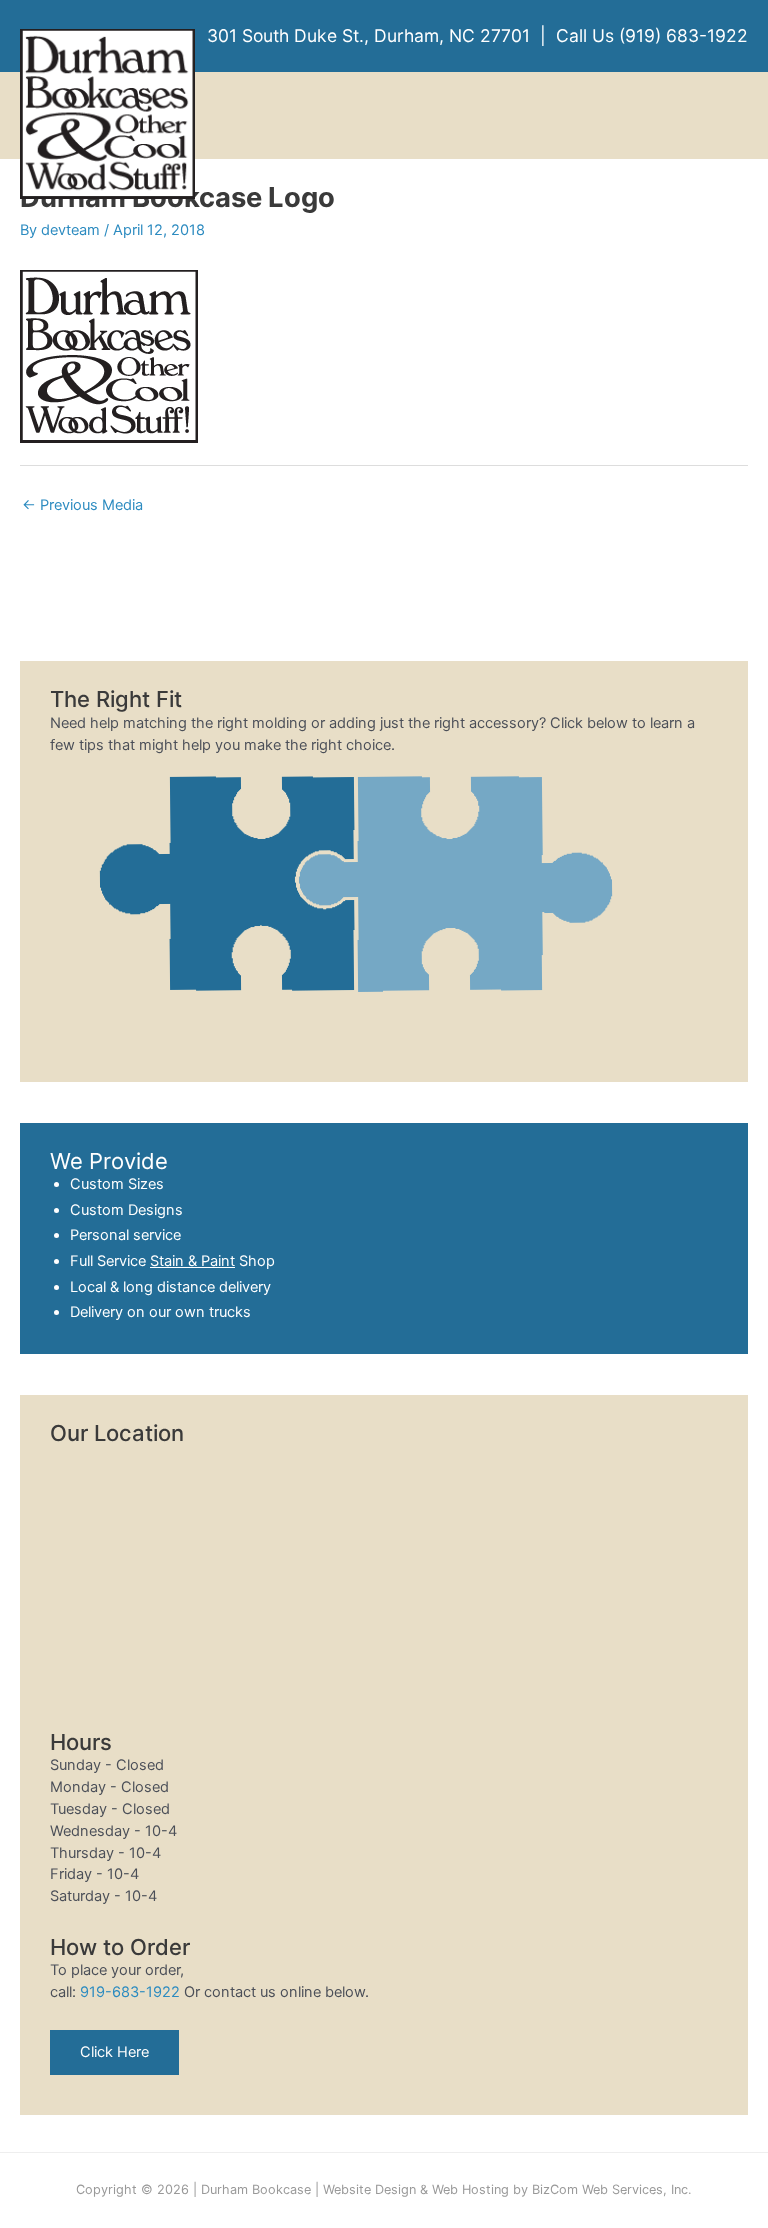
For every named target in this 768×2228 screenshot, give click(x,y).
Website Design (369, 2189)
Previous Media (82, 505)
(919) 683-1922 (683, 35)
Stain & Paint (192, 1261)
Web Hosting (470, 2189)
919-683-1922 (130, 1992)
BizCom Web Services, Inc (610, 2189)
